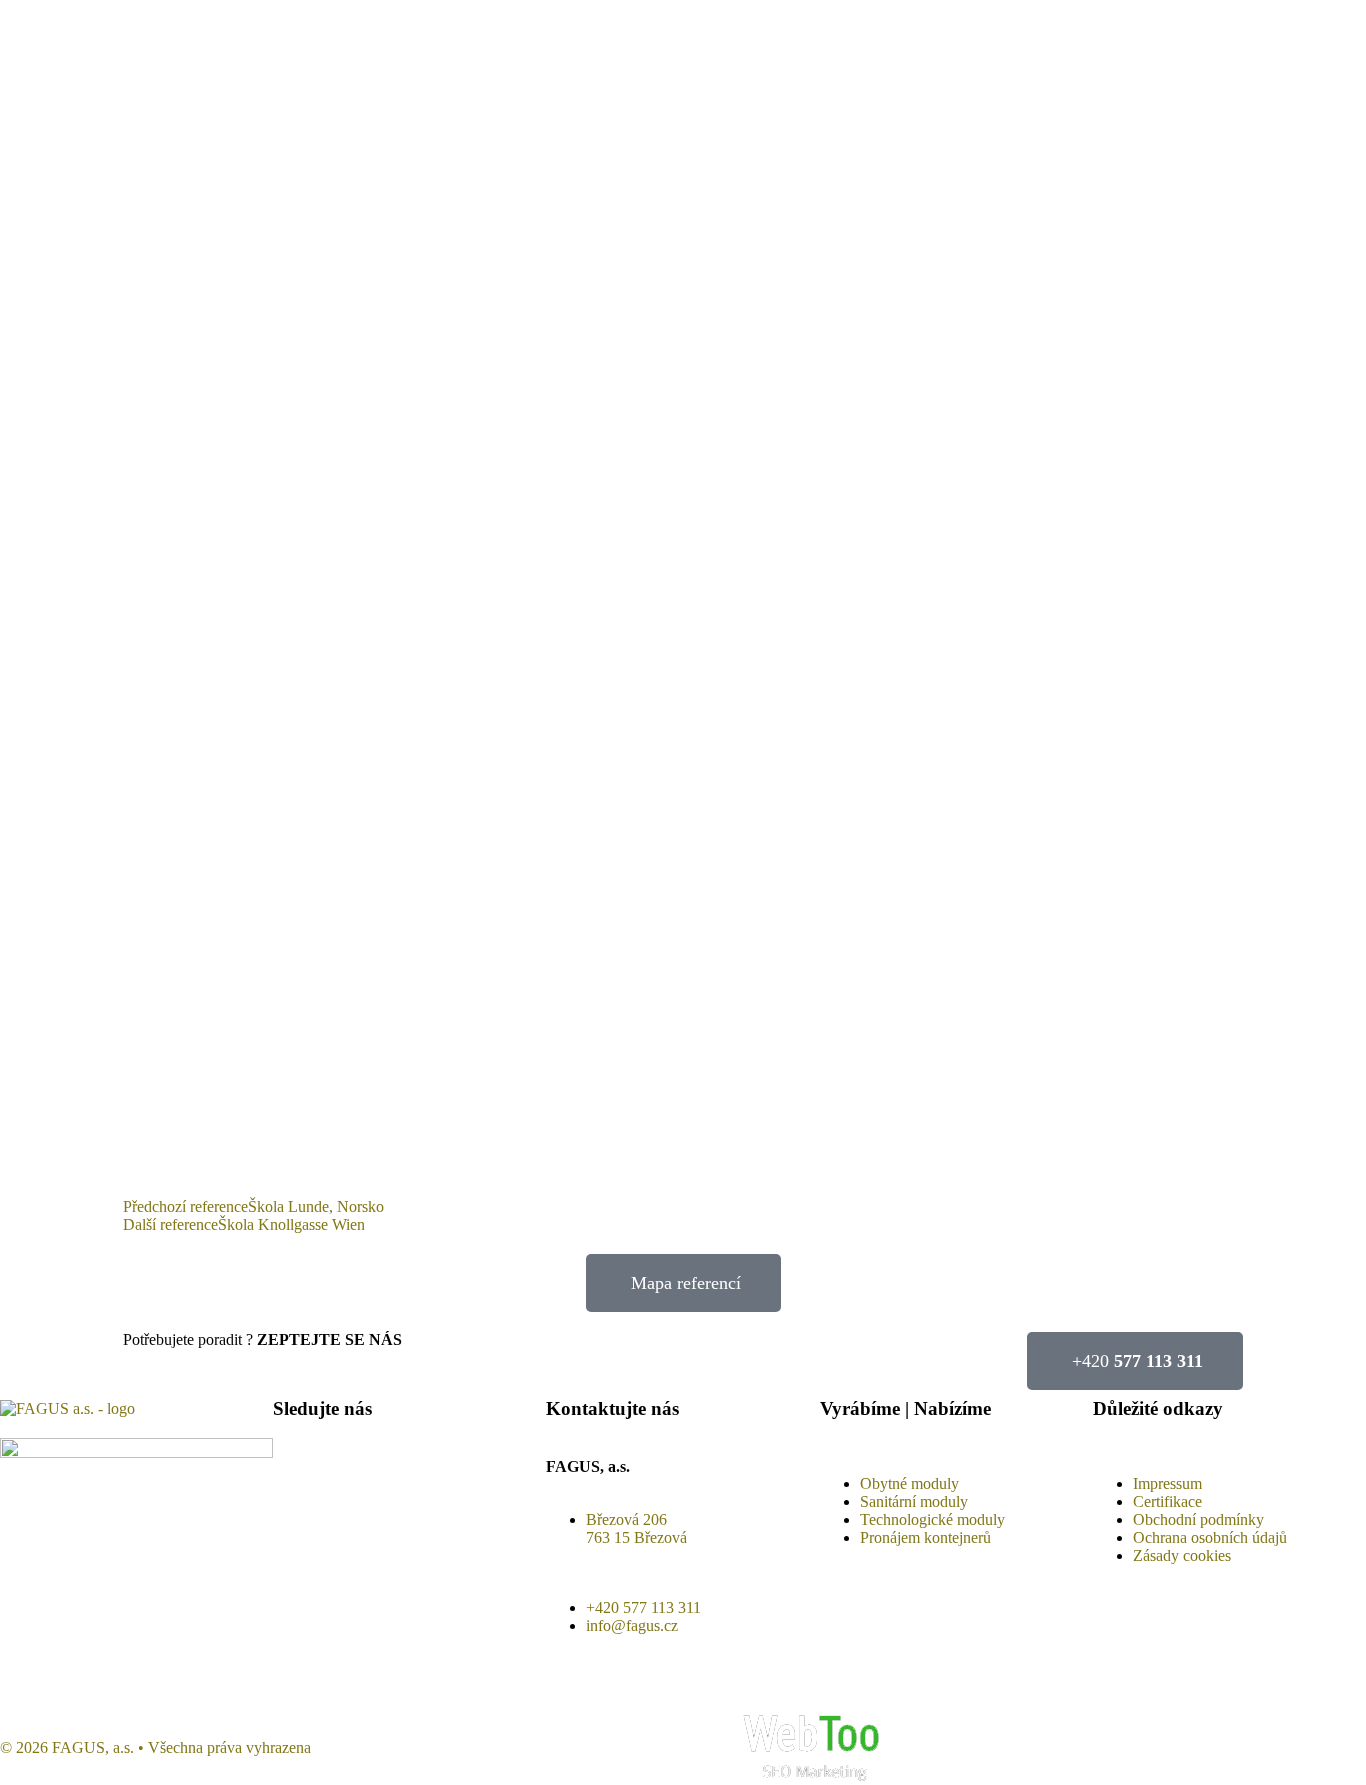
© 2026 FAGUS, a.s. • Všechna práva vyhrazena (155, 1747)
